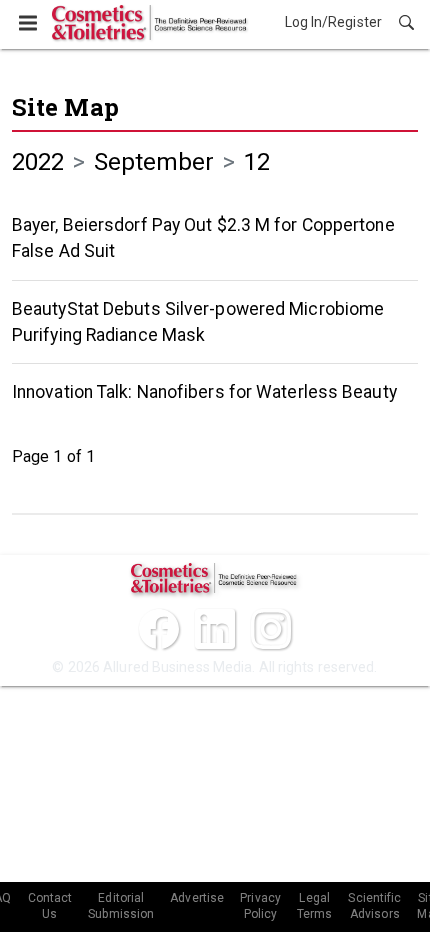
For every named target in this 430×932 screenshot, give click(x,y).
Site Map (65, 107)
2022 (38, 162)
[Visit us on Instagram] (271, 629)
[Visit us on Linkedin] (215, 629)
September (154, 162)
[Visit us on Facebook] (159, 629)
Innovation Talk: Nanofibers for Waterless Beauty (204, 392)
